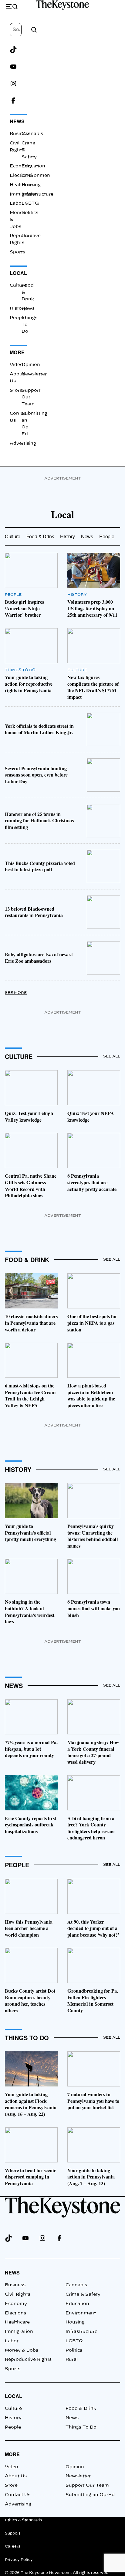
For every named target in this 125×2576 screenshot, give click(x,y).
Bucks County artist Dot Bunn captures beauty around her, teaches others (30, 2001)
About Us (16, 2476)
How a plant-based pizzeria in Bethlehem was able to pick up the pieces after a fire (91, 1395)
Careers (13, 2546)
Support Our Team (87, 2485)
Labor (17, 203)
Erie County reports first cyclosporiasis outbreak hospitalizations (30, 1825)
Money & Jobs (22, 2350)
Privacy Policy (19, 2560)
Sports (17, 252)
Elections (20, 176)
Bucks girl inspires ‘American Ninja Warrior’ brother (24, 608)
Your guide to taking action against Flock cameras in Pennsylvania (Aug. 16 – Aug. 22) (31, 2104)
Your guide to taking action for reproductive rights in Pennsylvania (29, 684)
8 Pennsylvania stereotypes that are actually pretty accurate (92, 1182)
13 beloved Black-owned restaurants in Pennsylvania (34, 912)
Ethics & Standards (23, 2520)
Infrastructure (81, 2332)
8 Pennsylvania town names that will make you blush (94, 1608)
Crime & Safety (83, 2294)
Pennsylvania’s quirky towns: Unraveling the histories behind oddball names (93, 1536)
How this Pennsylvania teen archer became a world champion (29, 1928)
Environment (81, 2313)
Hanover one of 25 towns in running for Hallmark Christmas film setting (39, 821)
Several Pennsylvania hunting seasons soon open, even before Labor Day (36, 775)
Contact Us (18, 2495)
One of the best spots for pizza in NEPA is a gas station (92, 1323)
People (18, 318)
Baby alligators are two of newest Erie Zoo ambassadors (39, 958)
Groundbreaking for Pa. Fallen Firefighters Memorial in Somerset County (93, 2001)
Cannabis (32, 134)
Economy (21, 166)
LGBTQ (30, 203)
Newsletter (34, 374)
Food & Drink (40, 536)
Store (16, 391)
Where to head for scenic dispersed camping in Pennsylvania (30, 2177)
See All (112, 1056)
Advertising (23, 444)
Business (20, 134)
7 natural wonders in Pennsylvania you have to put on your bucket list (93, 2101)
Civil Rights (18, 2294)
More (17, 352)
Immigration (19, 2332)
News (17, 121)
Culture (18, 285)
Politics (30, 213)
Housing (31, 185)
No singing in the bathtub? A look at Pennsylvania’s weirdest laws (30, 1612)
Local (18, 273)
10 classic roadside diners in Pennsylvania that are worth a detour (31, 1323)
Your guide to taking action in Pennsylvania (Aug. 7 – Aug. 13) (91, 2177)
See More (16, 993)
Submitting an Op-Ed (90, 2495)
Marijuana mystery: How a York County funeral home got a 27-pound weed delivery (93, 1752)
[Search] (34, 30)
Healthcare (17, 2322)
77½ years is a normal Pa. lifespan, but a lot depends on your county (31, 1749)
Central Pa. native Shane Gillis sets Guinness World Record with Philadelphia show (31, 1186)
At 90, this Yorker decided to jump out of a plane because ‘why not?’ (93, 1928)
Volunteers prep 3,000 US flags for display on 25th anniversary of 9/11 (92, 608)
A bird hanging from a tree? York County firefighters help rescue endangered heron (91, 1828)
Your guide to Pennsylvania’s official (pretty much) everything (30, 1533)
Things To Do (20, 670)
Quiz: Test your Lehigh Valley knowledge (29, 1116)
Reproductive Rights (28, 2360)
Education (33, 166)
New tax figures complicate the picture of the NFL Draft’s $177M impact (93, 687)
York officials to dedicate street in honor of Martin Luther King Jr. (39, 729)
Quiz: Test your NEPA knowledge (91, 1116)
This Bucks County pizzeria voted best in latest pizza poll (40, 866)
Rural (28, 236)
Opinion (31, 365)
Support (13, 2533)
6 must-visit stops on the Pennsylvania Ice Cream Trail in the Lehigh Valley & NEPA (30, 1395)
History (18, 308)
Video (16, 365)
